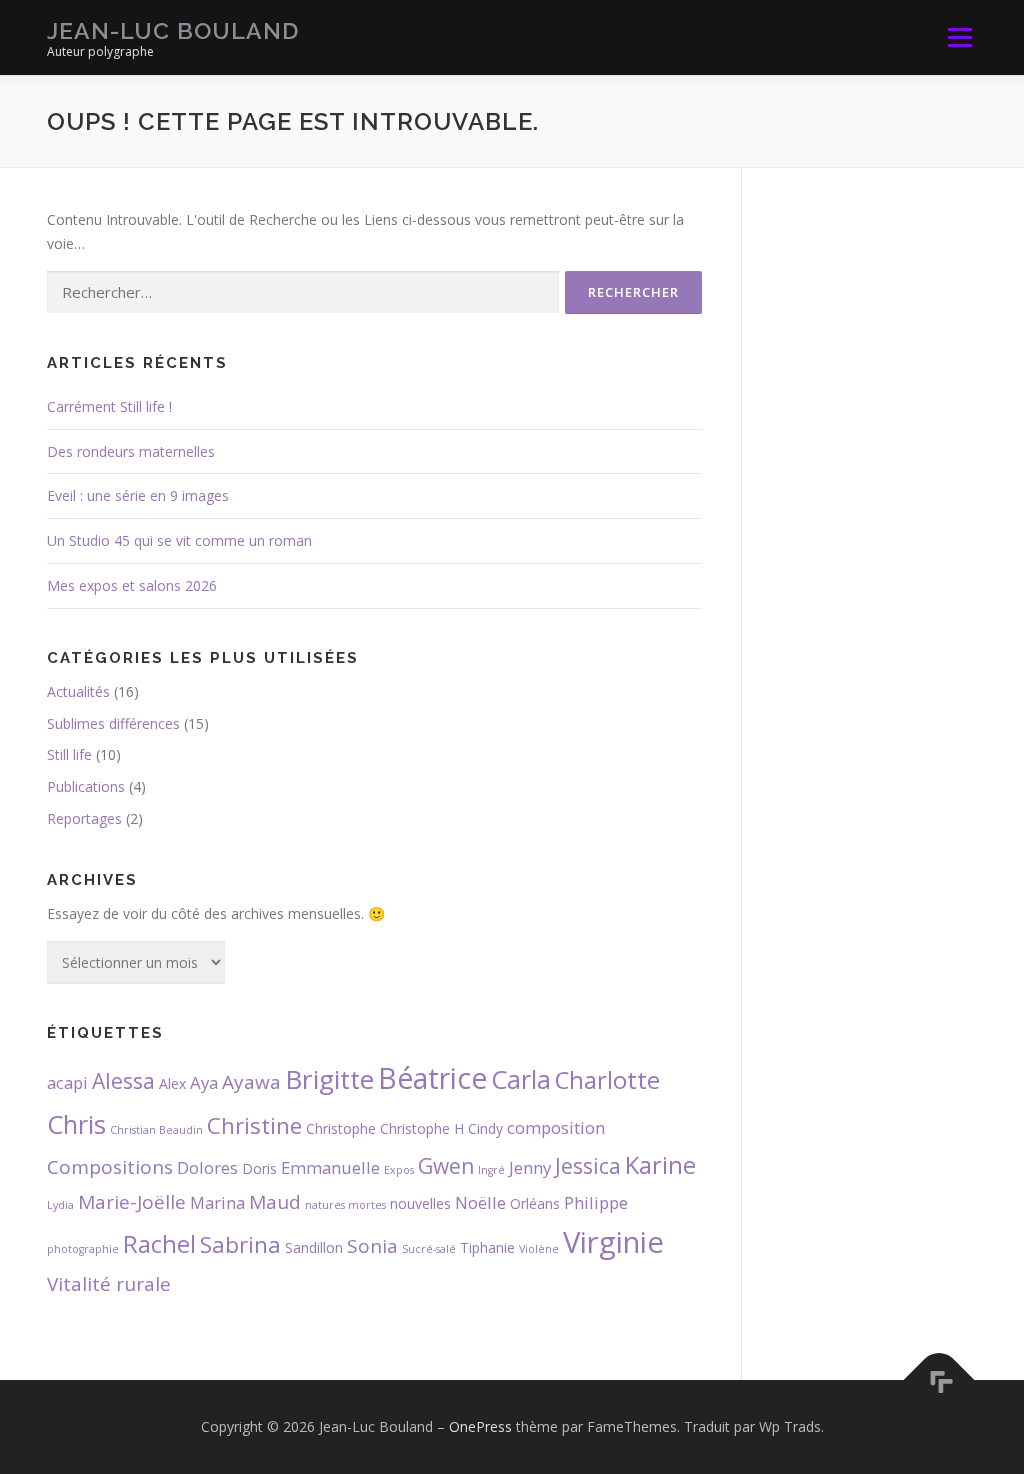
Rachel (159, 1244)
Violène (539, 1249)
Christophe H (422, 1128)
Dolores (207, 1167)
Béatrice (432, 1078)
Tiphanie (487, 1247)
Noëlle (480, 1202)
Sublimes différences (113, 723)
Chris (76, 1124)
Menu (959, 37)
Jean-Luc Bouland (173, 30)
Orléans (535, 1203)
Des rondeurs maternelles (131, 451)
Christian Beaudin (156, 1130)
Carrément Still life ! (109, 406)
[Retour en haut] (939, 1380)
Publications (86, 786)
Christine (254, 1125)
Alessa (123, 1081)
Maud (275, 1202)
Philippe (596, 1202)
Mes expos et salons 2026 (132, 585)
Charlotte (607, 1080)
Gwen (446, 1166)
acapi (67, 1082)
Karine (660, 1165)
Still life (69, 754)
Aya (204, 1082)
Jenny (530, 1167)
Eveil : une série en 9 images (138, 495)
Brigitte (329, 1079)
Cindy (485, 1128)
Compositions (110, 1167)
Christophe (341, 1128)
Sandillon (314, 1247)
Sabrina (240, 1244)
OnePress (480, 1426)
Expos (399, 1170)
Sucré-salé (429, 1249)
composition (556, 1127)
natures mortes (345, 1205)
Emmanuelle (330, 1167)
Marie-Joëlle (132, 1202)
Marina (217, 1202)
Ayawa (251, 1082)
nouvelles (420, 1203)
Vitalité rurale (109, 1284)
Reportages (84, 818)
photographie (83, 1249)
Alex (172, 1083)
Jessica (588, 1166)
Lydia (60, 1205)
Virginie (613, 1242)
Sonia (372, 1246)
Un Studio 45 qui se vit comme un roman (179, 540)
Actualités (78, 691)
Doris (259, 1168)
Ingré (491, 1170)
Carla (521, 1079)
